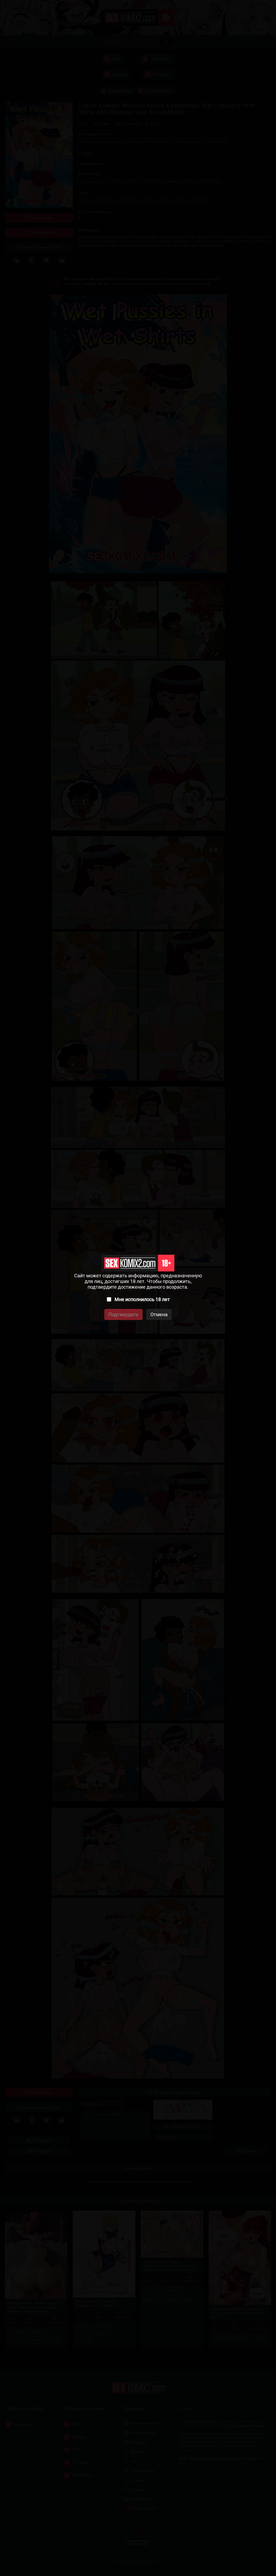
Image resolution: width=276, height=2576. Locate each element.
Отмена (159, 1314)
